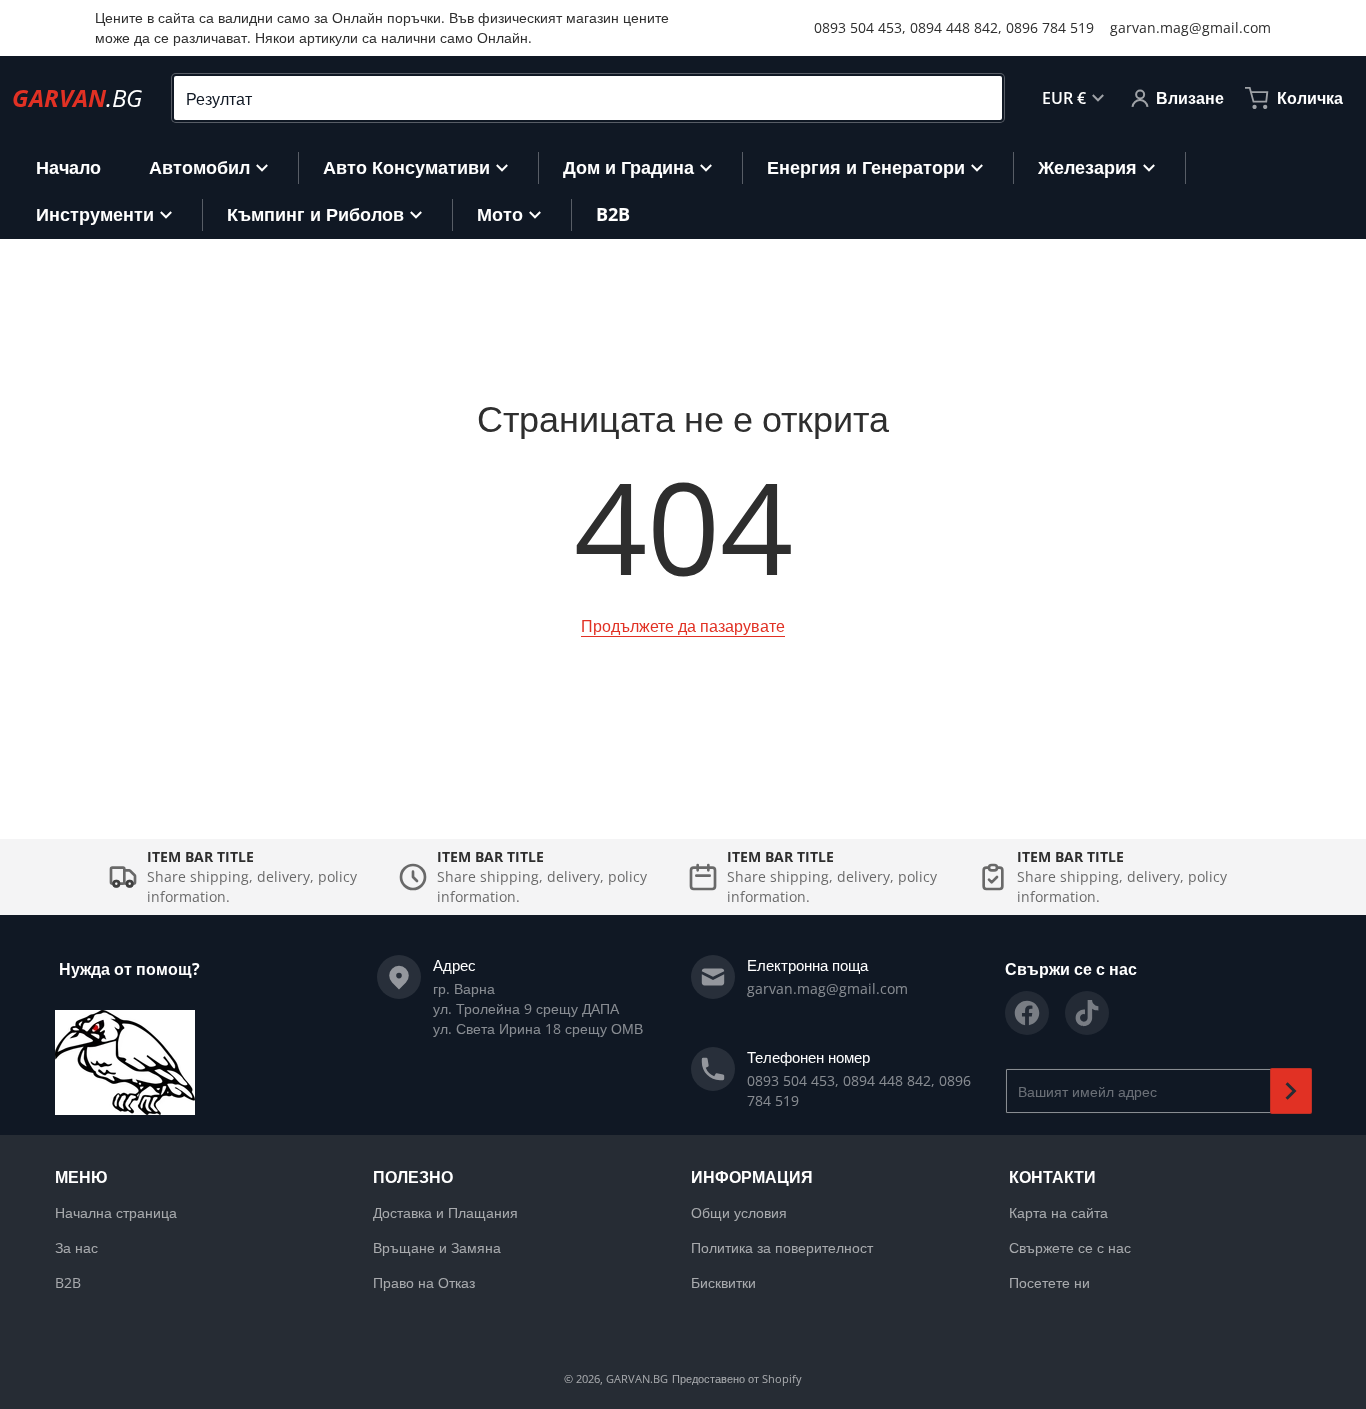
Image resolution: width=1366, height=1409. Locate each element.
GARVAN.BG (637, 1378)
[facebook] (1027, 1013)
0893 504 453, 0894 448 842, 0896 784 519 (954, 27)
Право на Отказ (424, 1282)
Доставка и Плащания (445, 1212)
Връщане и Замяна (437, 1247)
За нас (76, 1247)
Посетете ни (1049, 1282)
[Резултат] (979, 98)
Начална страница (116, 1212)
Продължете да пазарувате (683, 626)
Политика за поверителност (782, 1247)
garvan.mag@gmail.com (1190, 27)
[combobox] (588, 98)
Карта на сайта (1058, 1212)
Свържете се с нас (1070, 1247)
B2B (68, 1282)
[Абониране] (1291, 1091)
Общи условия (739, 1212)
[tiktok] (1087, 1013)
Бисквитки (723, 1282)
